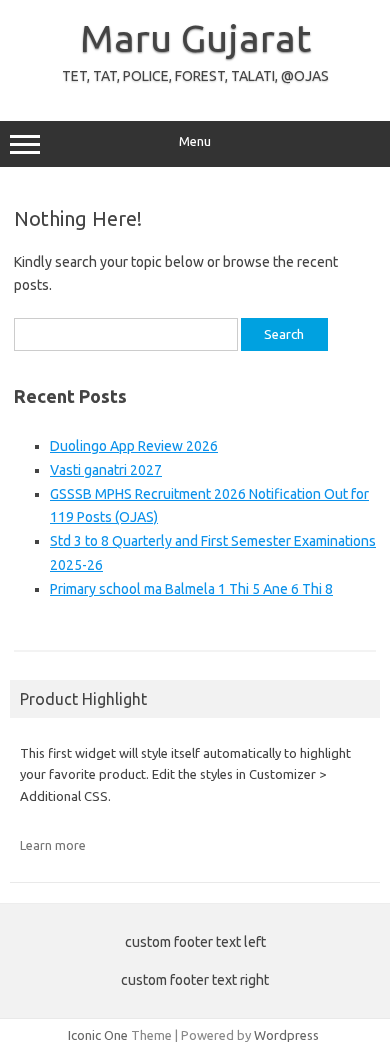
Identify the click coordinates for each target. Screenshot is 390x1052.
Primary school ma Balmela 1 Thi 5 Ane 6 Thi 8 (191, 589)
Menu (195, 141)
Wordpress (286, 1035)
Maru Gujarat (195, 38)
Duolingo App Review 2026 (134, 446)
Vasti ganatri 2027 (106, 470)
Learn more (53, 845)
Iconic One (98, 1035)
